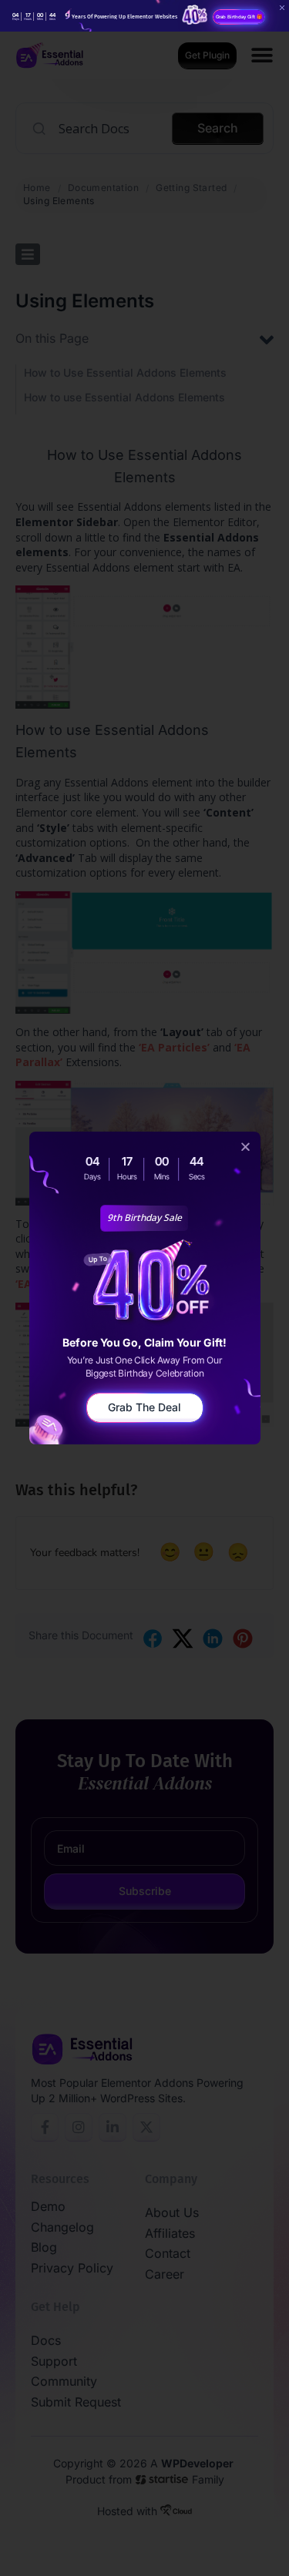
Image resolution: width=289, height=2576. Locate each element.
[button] (245, 1147)
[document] (144, 1288)
